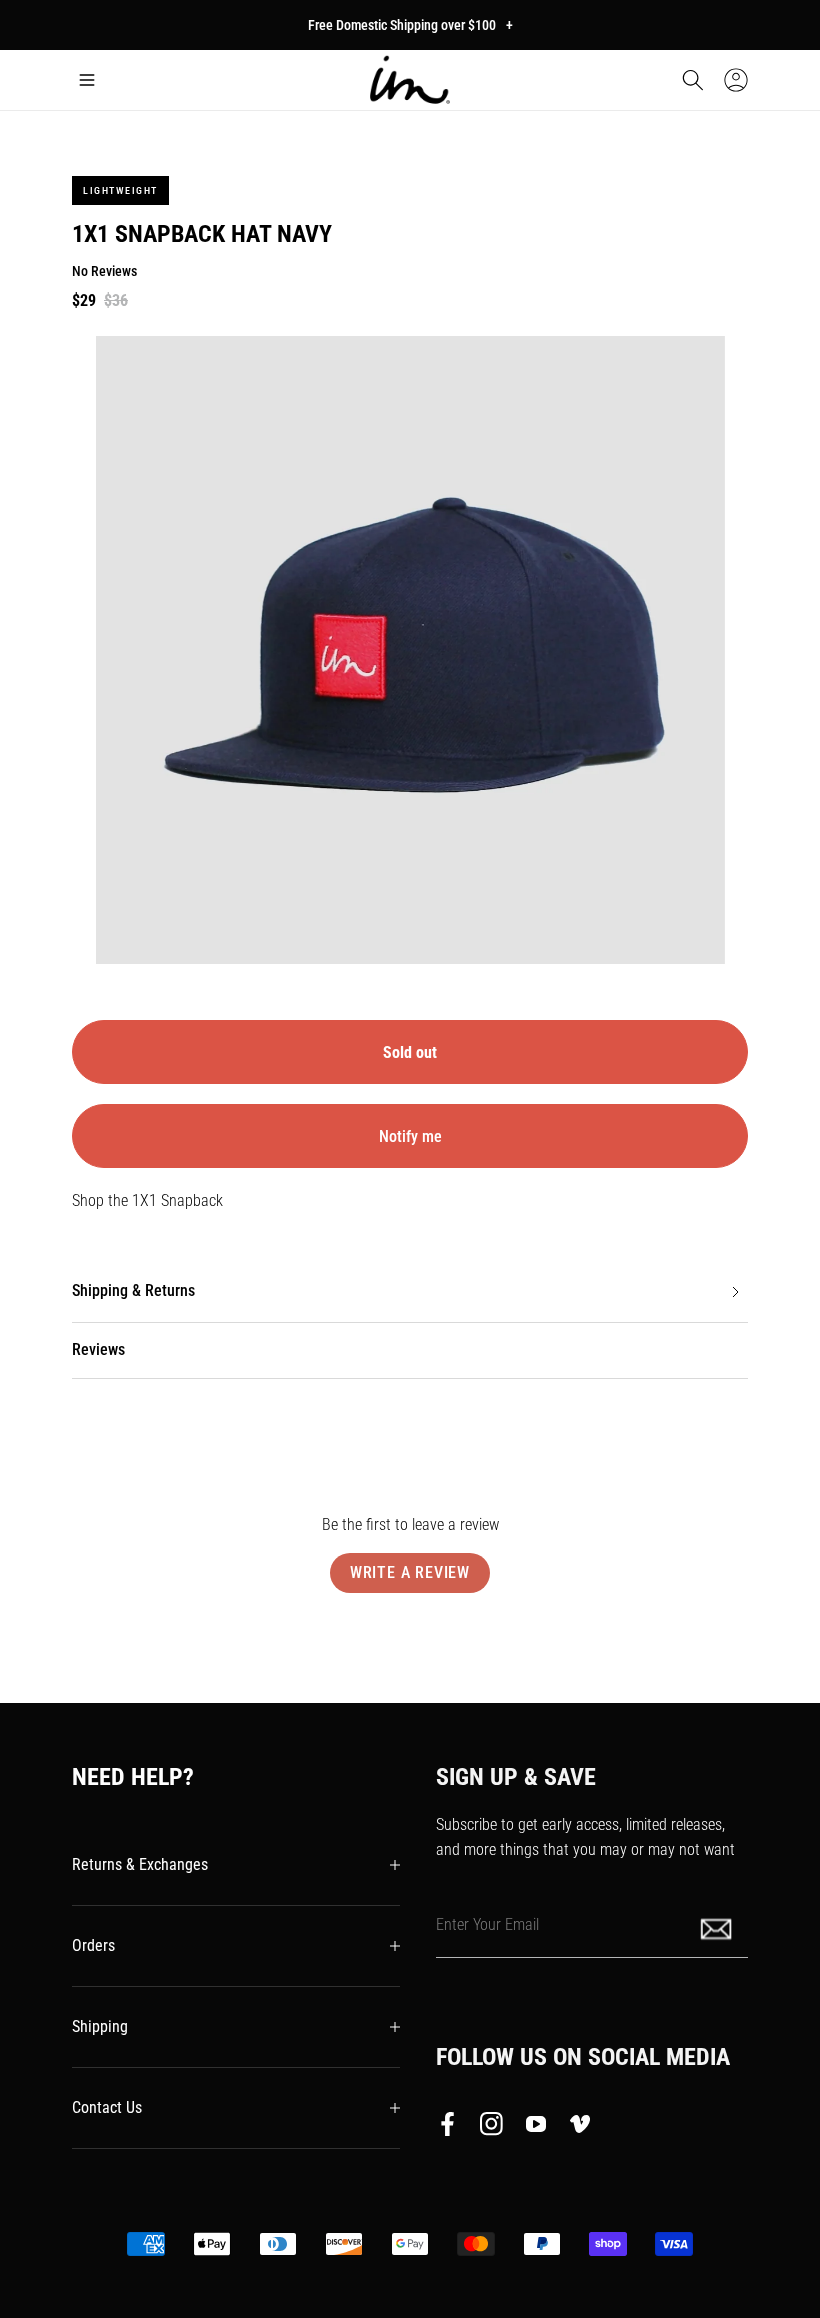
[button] (87, 80)
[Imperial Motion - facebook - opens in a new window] (453, 2128)
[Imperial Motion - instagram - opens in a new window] (492, 2128)
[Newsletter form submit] (718, 1927)
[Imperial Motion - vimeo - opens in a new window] (580, 2128)
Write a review (410, 1572)
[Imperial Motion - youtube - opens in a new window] (536, 2128)
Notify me (410, 1136)
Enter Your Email (487, 1923)
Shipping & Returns (133, 1290)
